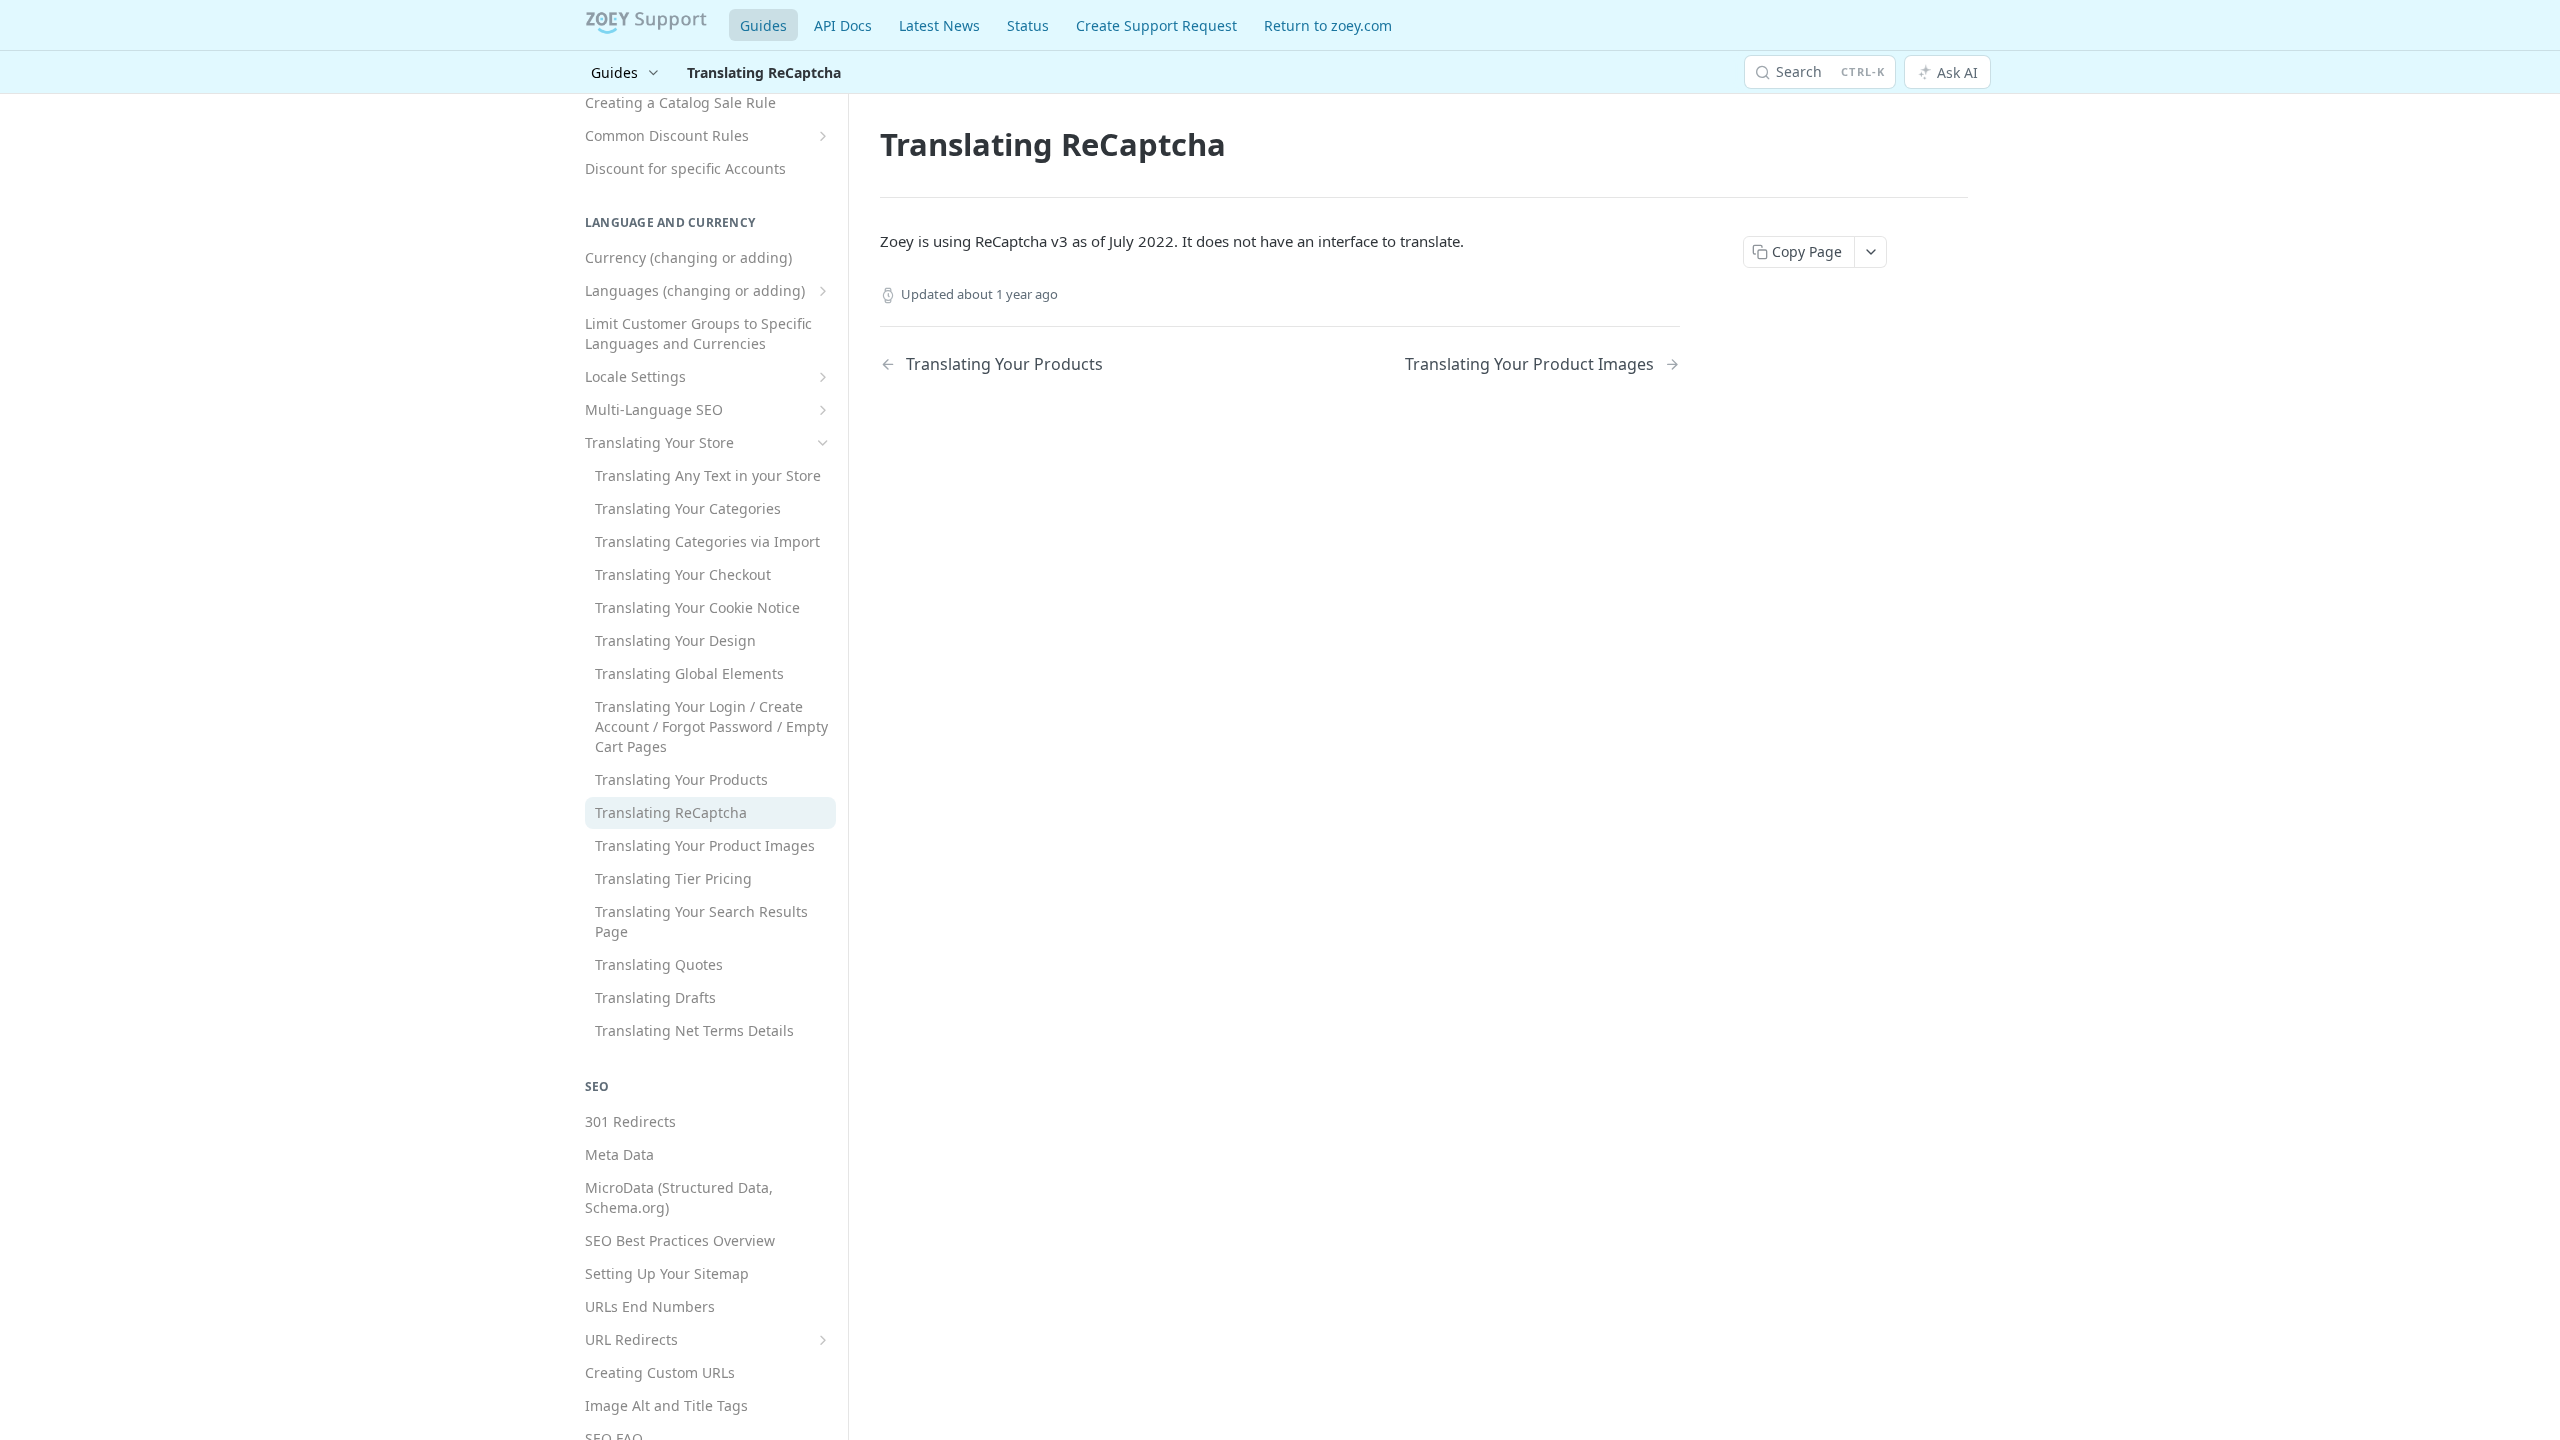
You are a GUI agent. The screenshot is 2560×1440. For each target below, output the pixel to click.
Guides (763, 25)
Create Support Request (1156, 25)
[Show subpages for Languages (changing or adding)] (823, 291)
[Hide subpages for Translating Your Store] (823, 443)
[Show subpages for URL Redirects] (823, 1340)
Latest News (939, 25)
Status (1028, 25)
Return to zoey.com (1328, 25)
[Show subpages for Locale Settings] (823, 377)
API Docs (843, 25)
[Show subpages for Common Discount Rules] (823, 136)
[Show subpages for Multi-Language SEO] (823, 410)
